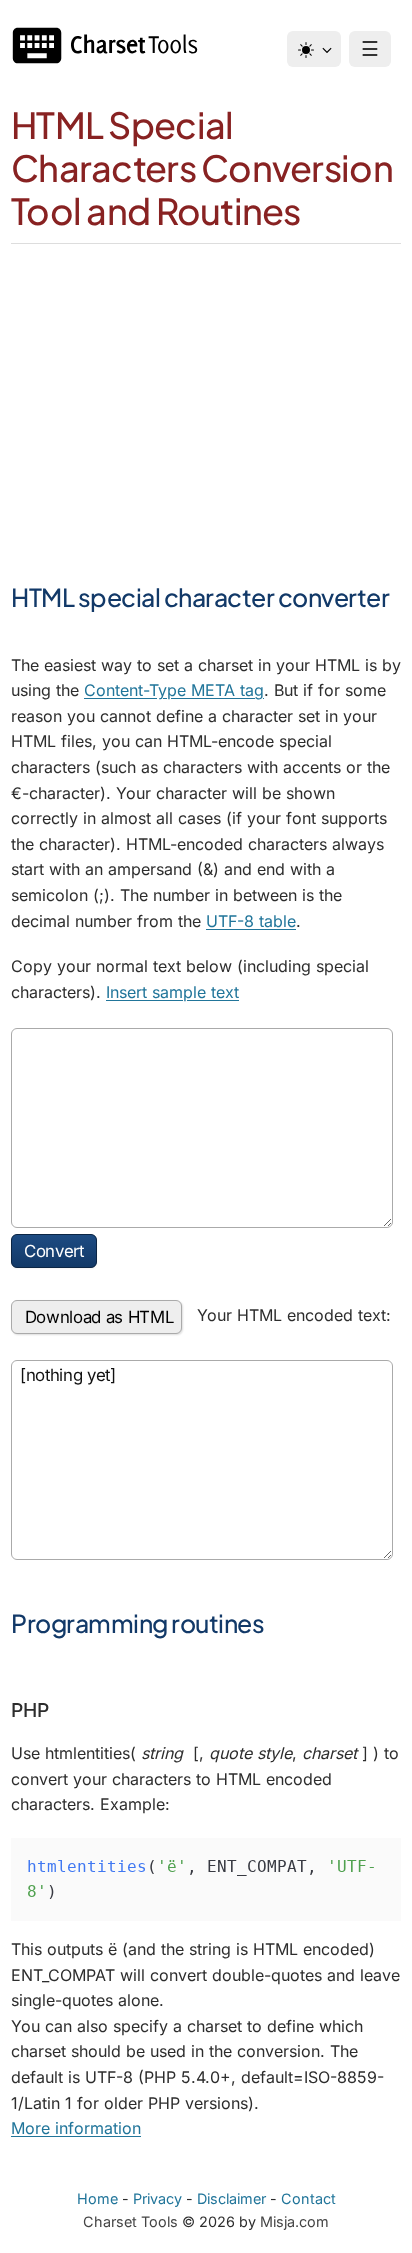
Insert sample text (172, 992)
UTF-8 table (251, 921)
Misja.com (294, 2221)
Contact (308, 2198)
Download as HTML (96, 1317)
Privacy (157, 2198)
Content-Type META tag (174, 690)
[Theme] (314, 49)
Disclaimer (231, 2198)
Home (97, 2198)
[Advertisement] (206, 385)
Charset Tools (130, 2221)
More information (76, 2128)
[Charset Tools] (111, 45)
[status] (202, 1460)
